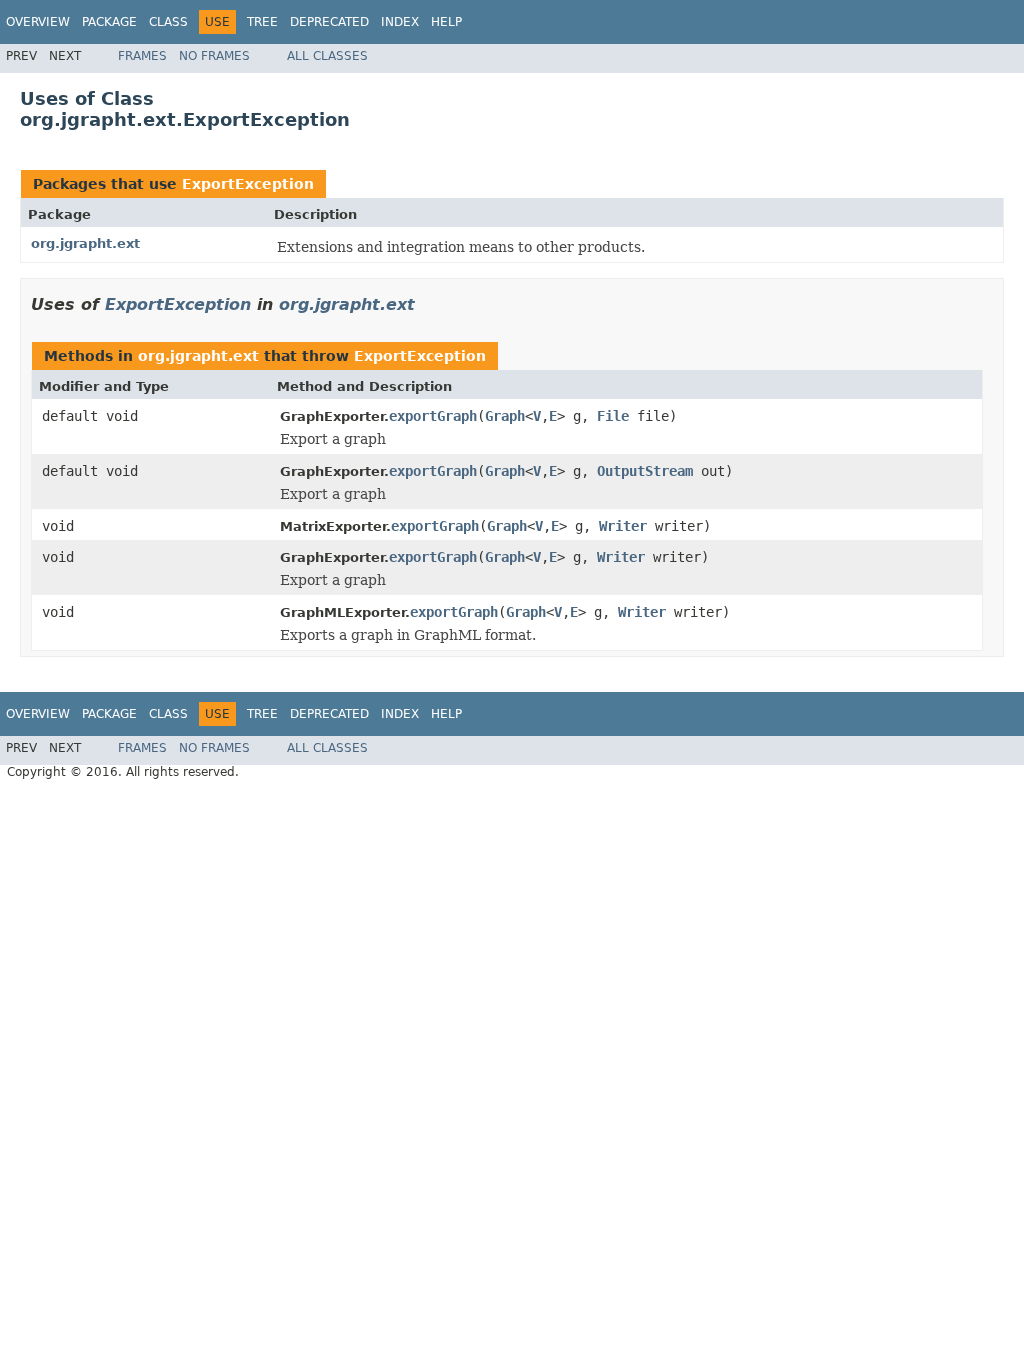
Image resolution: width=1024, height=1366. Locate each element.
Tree (262, 22)
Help (446, 22)
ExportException (248, 184)
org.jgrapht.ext (85, 243)
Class (168, 22)
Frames (142, 56)
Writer (623, 526)
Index (400, 22)
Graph (505, 416)
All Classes (327, 56)
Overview (38, 22)
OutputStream (645, 471)
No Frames (214, 56)
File (613, 416)
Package (109, 22)
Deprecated (329, 22)
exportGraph (433, 416)
